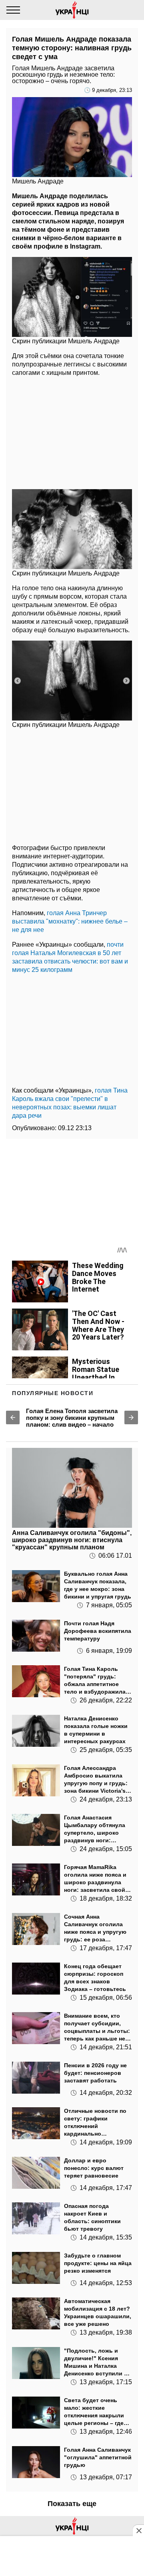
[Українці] (72, 10)
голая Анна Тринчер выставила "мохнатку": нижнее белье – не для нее (70, 921)
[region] (72, 431)
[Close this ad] (138, 2530)
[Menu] (13, 10)
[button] (13, 1417)
